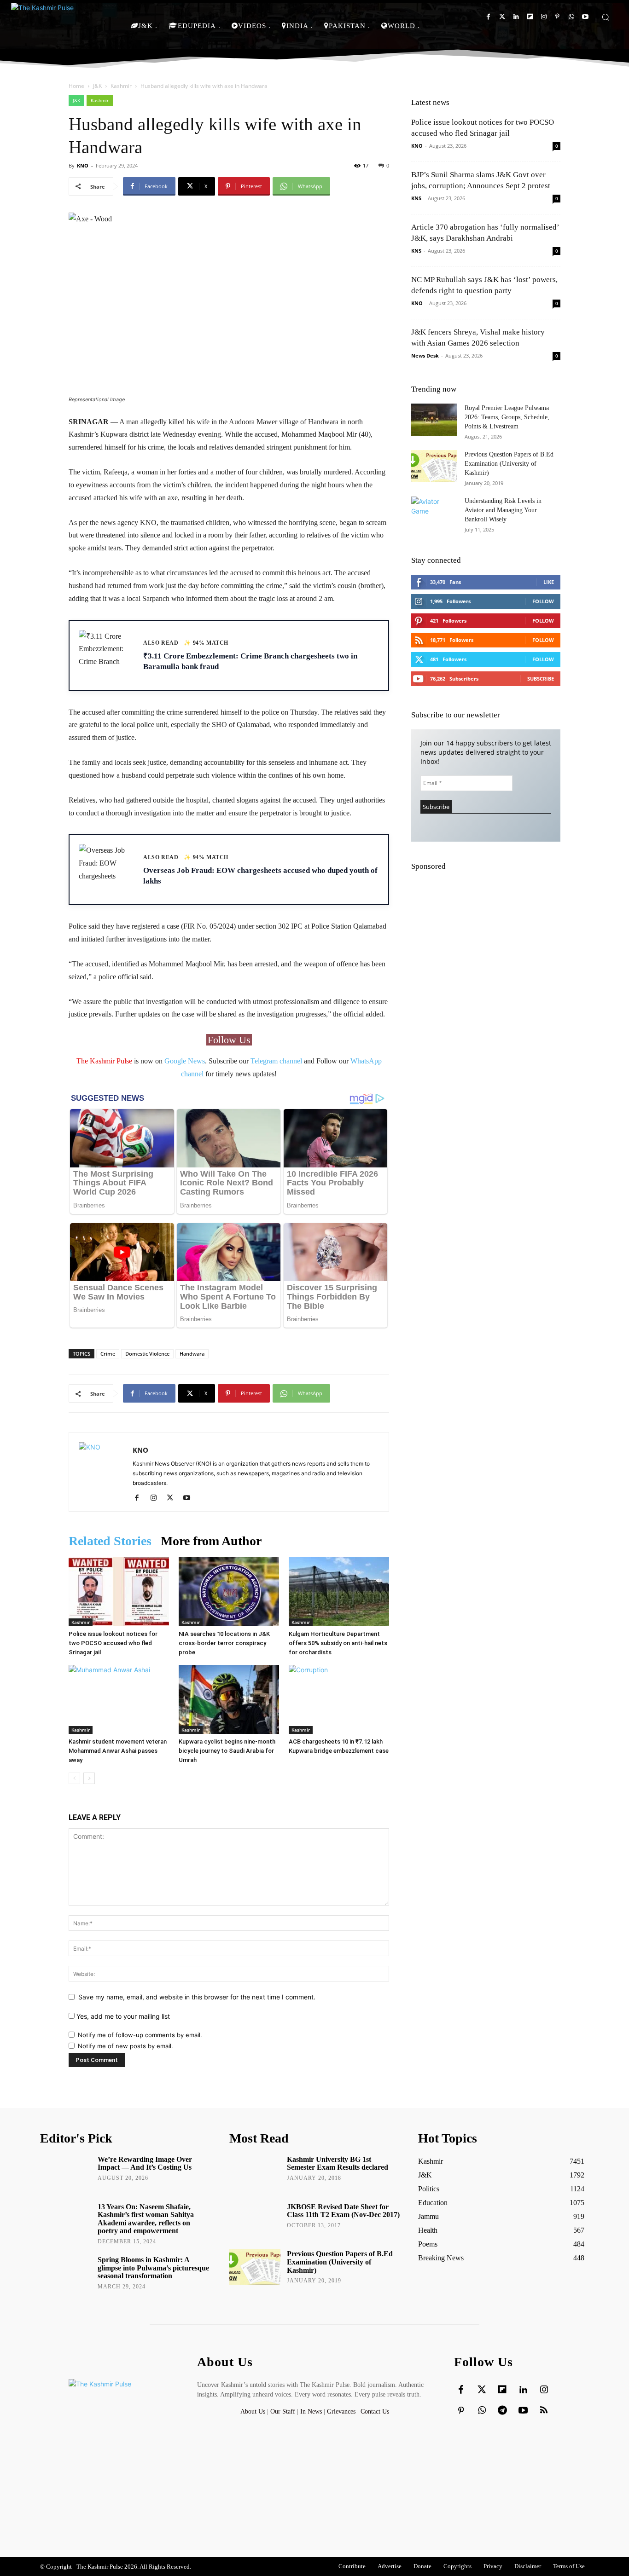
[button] (606, 17)
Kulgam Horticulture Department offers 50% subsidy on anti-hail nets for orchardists (338, 1643)
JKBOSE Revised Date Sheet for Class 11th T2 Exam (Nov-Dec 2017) (343, 2211)
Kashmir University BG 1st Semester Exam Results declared (338, 2163)
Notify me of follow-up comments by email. (140, 2035)
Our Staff (283, 2411)
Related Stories (110, 1541)
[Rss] (544, 2411)
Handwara (192, 1354)
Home (76, 86)
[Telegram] (502, 2411)
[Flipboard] (530, 17)
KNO (83, 165)
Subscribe (541, 679)
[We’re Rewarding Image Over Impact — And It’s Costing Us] (66, 2172)
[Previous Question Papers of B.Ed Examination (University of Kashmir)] (434, 466)
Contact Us (375, 2411)
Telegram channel (276, 1061)
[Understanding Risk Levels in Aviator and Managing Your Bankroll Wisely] (434, 513)
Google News (185, 1061)
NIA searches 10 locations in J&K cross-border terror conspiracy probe (224, 1643)
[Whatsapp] (571, 17)
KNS (416, 198)
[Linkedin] (516, 17)
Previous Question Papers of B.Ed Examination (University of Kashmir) (509, 464)
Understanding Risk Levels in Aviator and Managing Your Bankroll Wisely (503, 510)
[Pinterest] (557, 17)
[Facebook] (488, 17)
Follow (543, 601)
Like (549, 582)
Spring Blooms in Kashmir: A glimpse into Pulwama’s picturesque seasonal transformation (153, 2268)
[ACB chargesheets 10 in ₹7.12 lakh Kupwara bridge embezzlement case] (339, 1699)
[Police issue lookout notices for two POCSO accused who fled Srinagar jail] (119, 1592)
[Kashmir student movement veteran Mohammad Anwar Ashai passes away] (119, 1699)
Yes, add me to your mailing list (122, 2016)
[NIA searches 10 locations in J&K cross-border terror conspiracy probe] (229, 1592)
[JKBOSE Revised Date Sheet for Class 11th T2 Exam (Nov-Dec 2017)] (255, 2220)
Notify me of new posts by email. (125, 2046)
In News (311, 2411)
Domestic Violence (147, 1354)
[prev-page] (74, 1778)
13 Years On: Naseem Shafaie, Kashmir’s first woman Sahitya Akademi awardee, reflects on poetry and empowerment (146, 2219)
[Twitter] (502, 17)
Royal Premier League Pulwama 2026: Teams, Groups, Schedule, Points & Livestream (507, 417)
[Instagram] (544, 17)
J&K (97, 86)
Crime (108, 1354)
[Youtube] (585, 17)
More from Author (211, 1541)
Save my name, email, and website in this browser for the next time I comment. (197, 1997)
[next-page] (89, 1778)
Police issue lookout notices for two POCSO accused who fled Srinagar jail (113, 1643)
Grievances (341, 2411)
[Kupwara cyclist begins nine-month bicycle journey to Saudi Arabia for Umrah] (229, 1699)
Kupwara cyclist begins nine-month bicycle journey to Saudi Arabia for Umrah (227, 1751)
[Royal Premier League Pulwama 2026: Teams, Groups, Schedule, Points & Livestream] (434, 420)
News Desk (425, 355)
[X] (173, 1498)
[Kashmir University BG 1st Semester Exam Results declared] (255, 2172)
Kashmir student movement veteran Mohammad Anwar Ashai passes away (118, 1751)
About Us (254, 2411)
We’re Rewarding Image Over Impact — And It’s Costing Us (145, 2163)
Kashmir (121, 86)
